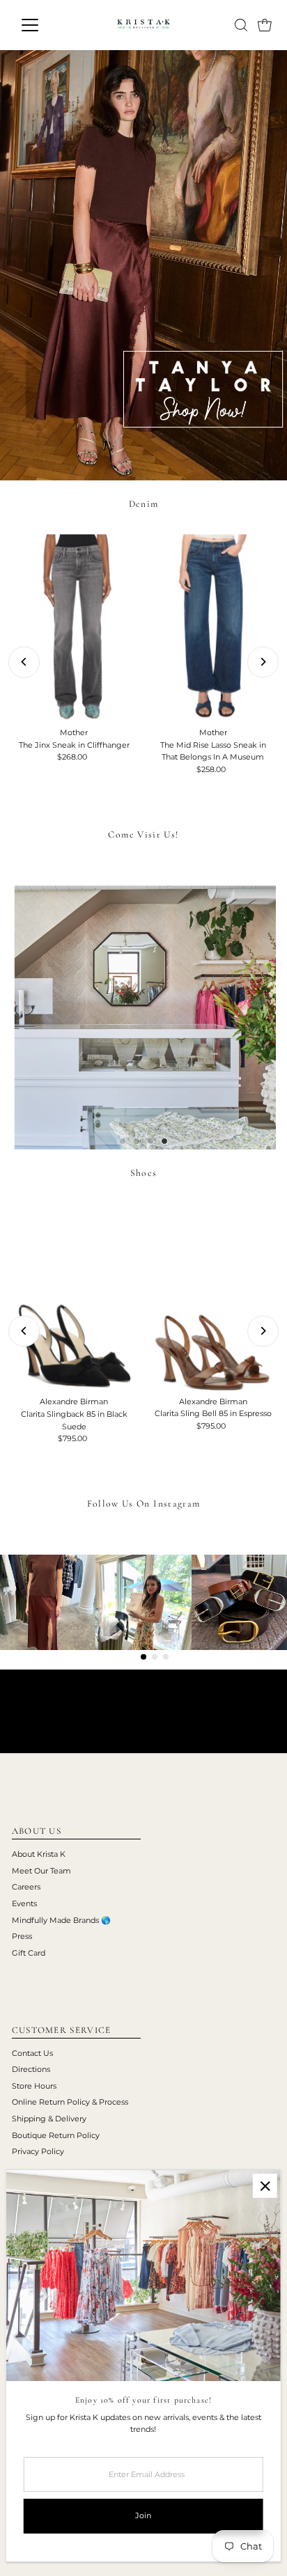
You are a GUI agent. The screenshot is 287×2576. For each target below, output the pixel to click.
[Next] (263, 662)
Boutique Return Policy (56, 2135)
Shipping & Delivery (49, 2119)
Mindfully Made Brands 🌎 (61, 1920)
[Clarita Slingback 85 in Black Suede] (74, 1297)
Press (22, 1936)
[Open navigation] (43, 25)
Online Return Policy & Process (70, 2102)
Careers (26, 1887)
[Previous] (24, 662)
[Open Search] (241, 25)
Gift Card (29, 1953)
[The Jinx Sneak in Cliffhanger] (74, 628)
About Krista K (39, 1854)
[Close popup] (265, 2186)
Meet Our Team (41, 1871)
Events (24, 1903)
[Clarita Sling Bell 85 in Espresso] (213, 1297)
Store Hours (34, 2086)
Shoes (144, 1173)
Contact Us (32, 2053)
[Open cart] (265, 25)
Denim (144, 504)
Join (143, 2515)
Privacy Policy (38, 2151)
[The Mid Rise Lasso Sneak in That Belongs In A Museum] (213, 628)
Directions (31, 2069)
